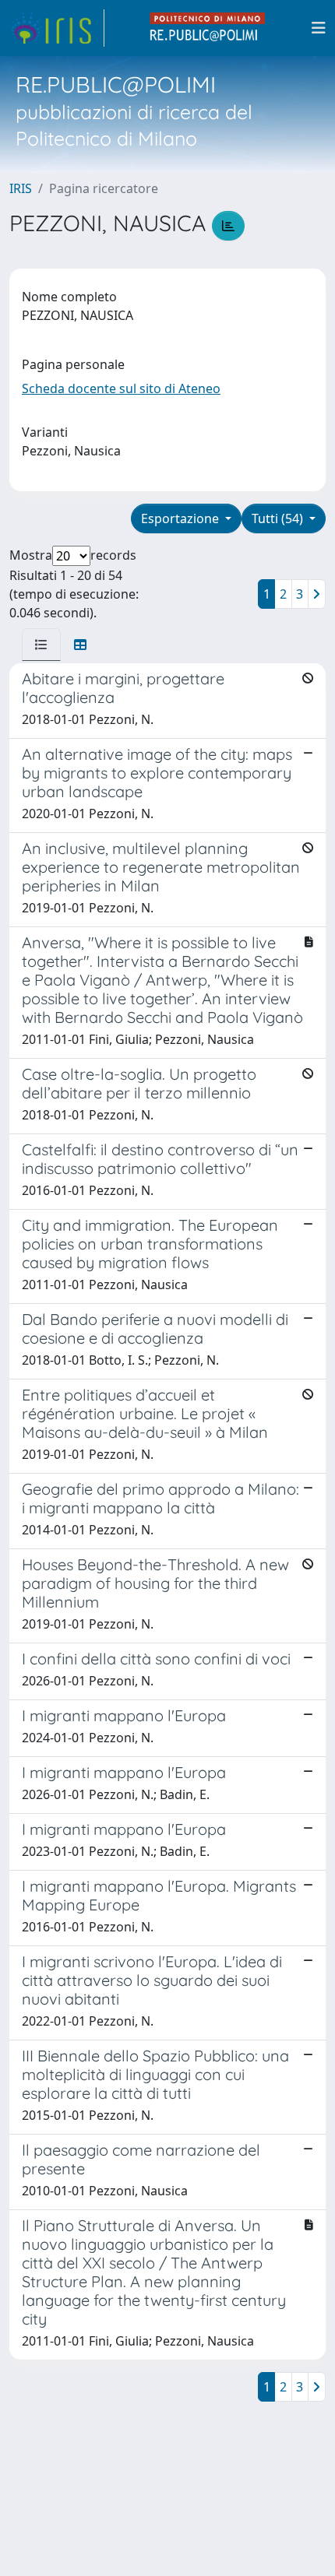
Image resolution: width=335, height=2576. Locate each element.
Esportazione (182, 518)
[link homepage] (57, 28)
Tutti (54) (279, 518)
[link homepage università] (208, 28)
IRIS (21, 188)
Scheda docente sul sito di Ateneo (121, 388)
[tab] (41, 645)
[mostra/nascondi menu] (319, 28)
